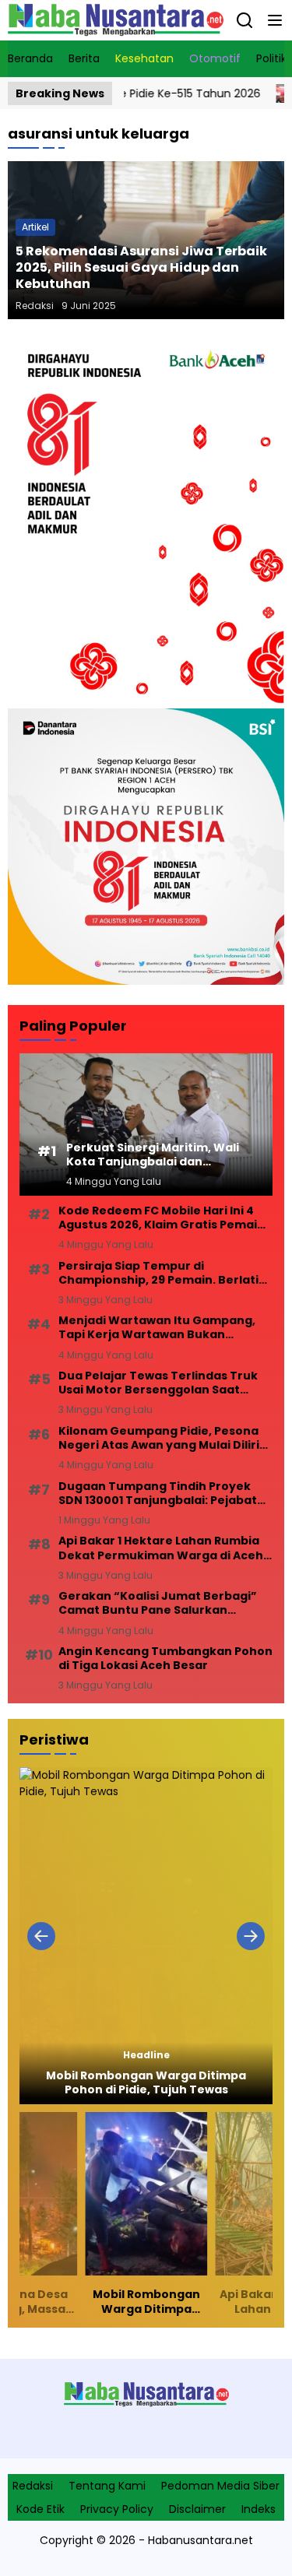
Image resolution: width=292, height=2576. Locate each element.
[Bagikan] (245, 20)
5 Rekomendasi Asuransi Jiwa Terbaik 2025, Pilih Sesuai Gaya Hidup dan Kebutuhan (141, 267)
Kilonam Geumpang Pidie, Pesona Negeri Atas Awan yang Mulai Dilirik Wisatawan (162, 1438)
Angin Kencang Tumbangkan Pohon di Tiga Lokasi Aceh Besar (165, 1658)
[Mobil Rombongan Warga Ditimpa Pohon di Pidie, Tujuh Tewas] (146, 1936)
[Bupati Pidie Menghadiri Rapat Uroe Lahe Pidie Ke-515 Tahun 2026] (251, 93)
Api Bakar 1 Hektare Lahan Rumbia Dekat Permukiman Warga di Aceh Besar (161, 1548)
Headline (146, 2055)
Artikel (35, 227)
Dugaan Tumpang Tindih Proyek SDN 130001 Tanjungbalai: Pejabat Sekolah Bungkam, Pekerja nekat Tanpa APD (158, 1493)
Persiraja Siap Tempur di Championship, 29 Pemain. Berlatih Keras (162, 1273)
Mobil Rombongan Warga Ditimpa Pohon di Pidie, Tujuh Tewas (146, 2082)
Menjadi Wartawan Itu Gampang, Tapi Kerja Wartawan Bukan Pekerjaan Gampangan (157, 1327)
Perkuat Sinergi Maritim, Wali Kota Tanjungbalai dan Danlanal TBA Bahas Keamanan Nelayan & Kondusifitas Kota (153, 1154)
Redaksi (35, 306)
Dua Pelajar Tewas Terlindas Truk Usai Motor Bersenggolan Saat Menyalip (158, 1383)
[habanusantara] (116, 20)
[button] (275, 20)
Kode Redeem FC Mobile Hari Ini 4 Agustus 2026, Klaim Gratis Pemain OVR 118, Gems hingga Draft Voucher (162, 1218)
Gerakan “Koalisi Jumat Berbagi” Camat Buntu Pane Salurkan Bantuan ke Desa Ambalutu (158, 1603)
